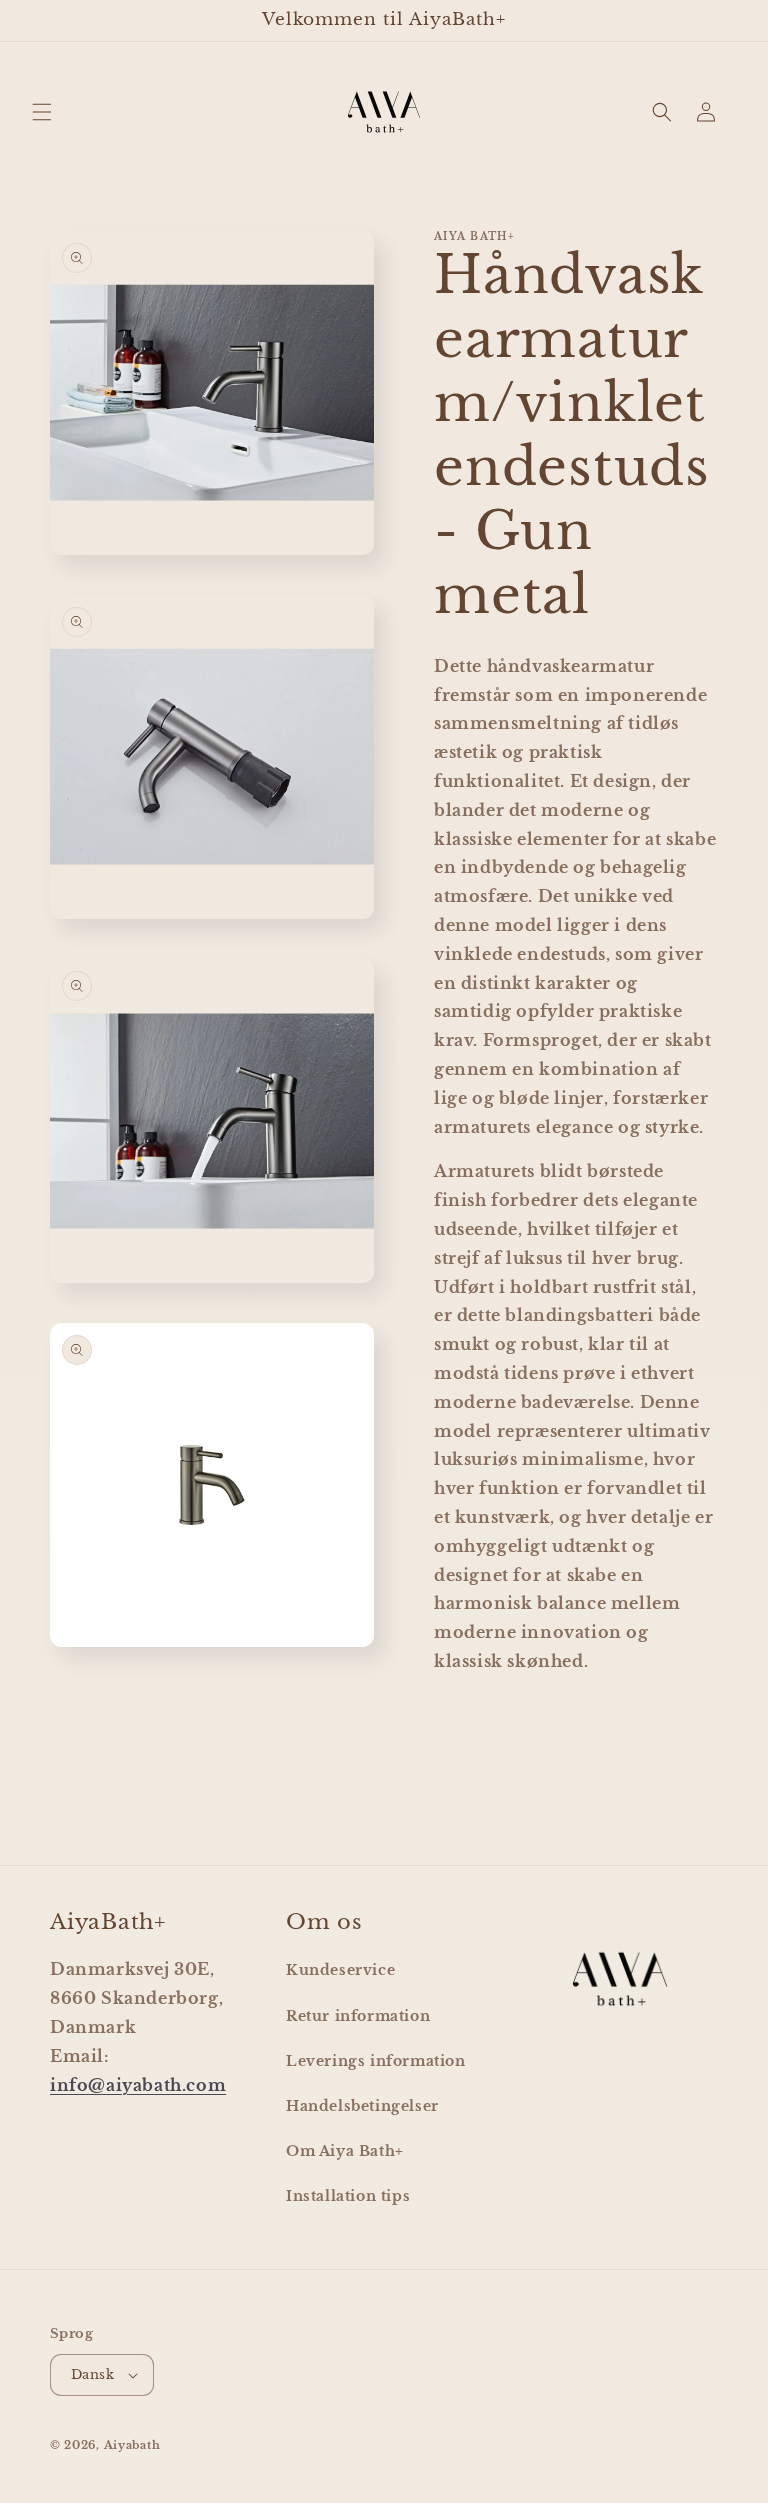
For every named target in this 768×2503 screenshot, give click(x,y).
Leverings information (376, 2061)
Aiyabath (132, 2445)
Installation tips (348, 2196)
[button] (42, 112)
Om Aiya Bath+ (345, 2151)
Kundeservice (340, 1970)
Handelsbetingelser (362, 2106)
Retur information (358, 2016)
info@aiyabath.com (138, 2085)
